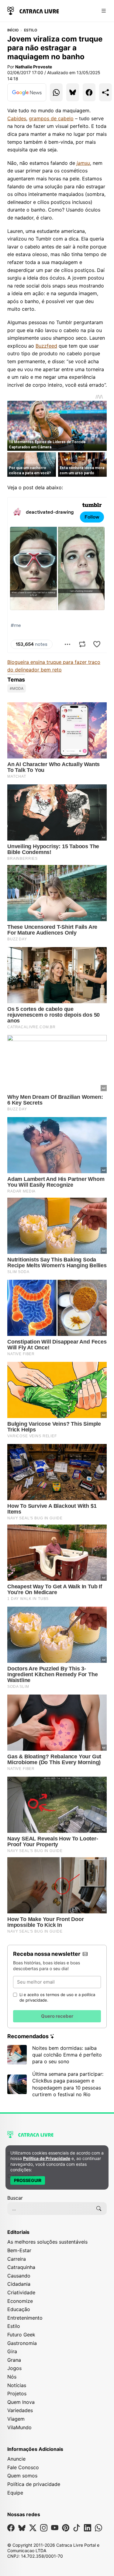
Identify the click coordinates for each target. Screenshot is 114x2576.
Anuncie (16, 2459)
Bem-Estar (19, 2250)
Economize (20, 2301)
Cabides (17, 118)
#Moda (17, 688)
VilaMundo (19, 2427)
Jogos (14, 2368)
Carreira (17, 2259)
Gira (12, 2351)
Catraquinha (21, 2267)
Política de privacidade (34, 2484)
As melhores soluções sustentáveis (47, 2242)
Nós (12, 2377)
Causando (19, 2276)
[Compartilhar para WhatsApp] (56, 92)
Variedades (20, 2410)
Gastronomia (22, 2343)
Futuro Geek (21, 2335)
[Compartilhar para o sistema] (105, 92)
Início (13, 30)
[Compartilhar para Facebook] (89, 92)
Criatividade (21, 2292)
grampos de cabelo (51, 118)
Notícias (17, 2385)
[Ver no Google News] (27, 92)
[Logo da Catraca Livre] (33, 10)
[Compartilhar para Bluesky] (73, 92)
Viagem (16, 2419)
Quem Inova (21, 2402)
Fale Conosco (23, 2467)
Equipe (15, 2493)
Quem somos (22, 2476)
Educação (19, 2309)
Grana (14, 2360)
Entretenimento (25, 2318)
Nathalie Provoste (34, 67)
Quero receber (57, 2016)
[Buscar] (99, 2209)
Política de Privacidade (47, 2158)
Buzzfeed (46, 346)
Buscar (15, 2198)
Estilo (31, 30)
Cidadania (19, 2284)
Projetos (17, 2393)
